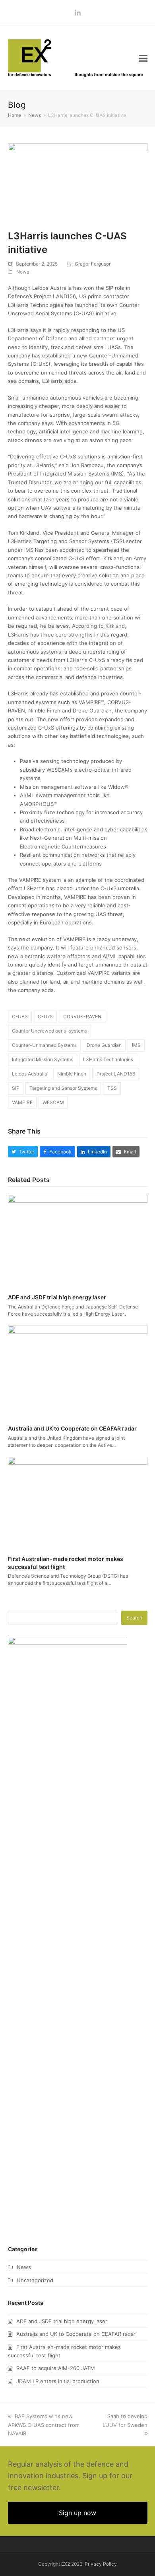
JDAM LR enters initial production (58, 2381)
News (23, 272)
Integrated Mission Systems (43, 1059)
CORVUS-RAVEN (82, 1016)
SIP (16, 1088)
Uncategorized (35, 2280)
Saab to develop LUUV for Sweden (125, 2420)
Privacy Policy (101, 2564)
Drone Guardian (104, 1045)
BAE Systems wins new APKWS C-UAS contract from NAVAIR (44, 2425)
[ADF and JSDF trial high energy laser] (78, 1240)
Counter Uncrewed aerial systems (49, 1031)
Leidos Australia (30, 1074)
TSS (112, 1088)
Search (134, 1618)
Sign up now (77, 2513)
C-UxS (45, 1016)
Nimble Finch (72, 1074)
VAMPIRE (22, 1102)
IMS (136, 1045)
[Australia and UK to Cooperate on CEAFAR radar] (78, 1372)
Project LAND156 (116, 1074)
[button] (143, 58)
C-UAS (20, 1016)
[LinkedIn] (78, 13)
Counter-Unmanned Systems (44, 1045)
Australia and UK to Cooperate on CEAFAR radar (72, 1428)
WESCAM (53, 1102)
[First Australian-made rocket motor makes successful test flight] (78, 1502)
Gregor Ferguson (93, 264)
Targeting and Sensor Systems (63, 1088)
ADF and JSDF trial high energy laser (57, 1297)
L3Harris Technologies (108, 1059)
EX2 (66, 2564)
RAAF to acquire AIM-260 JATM (56, 2368)
